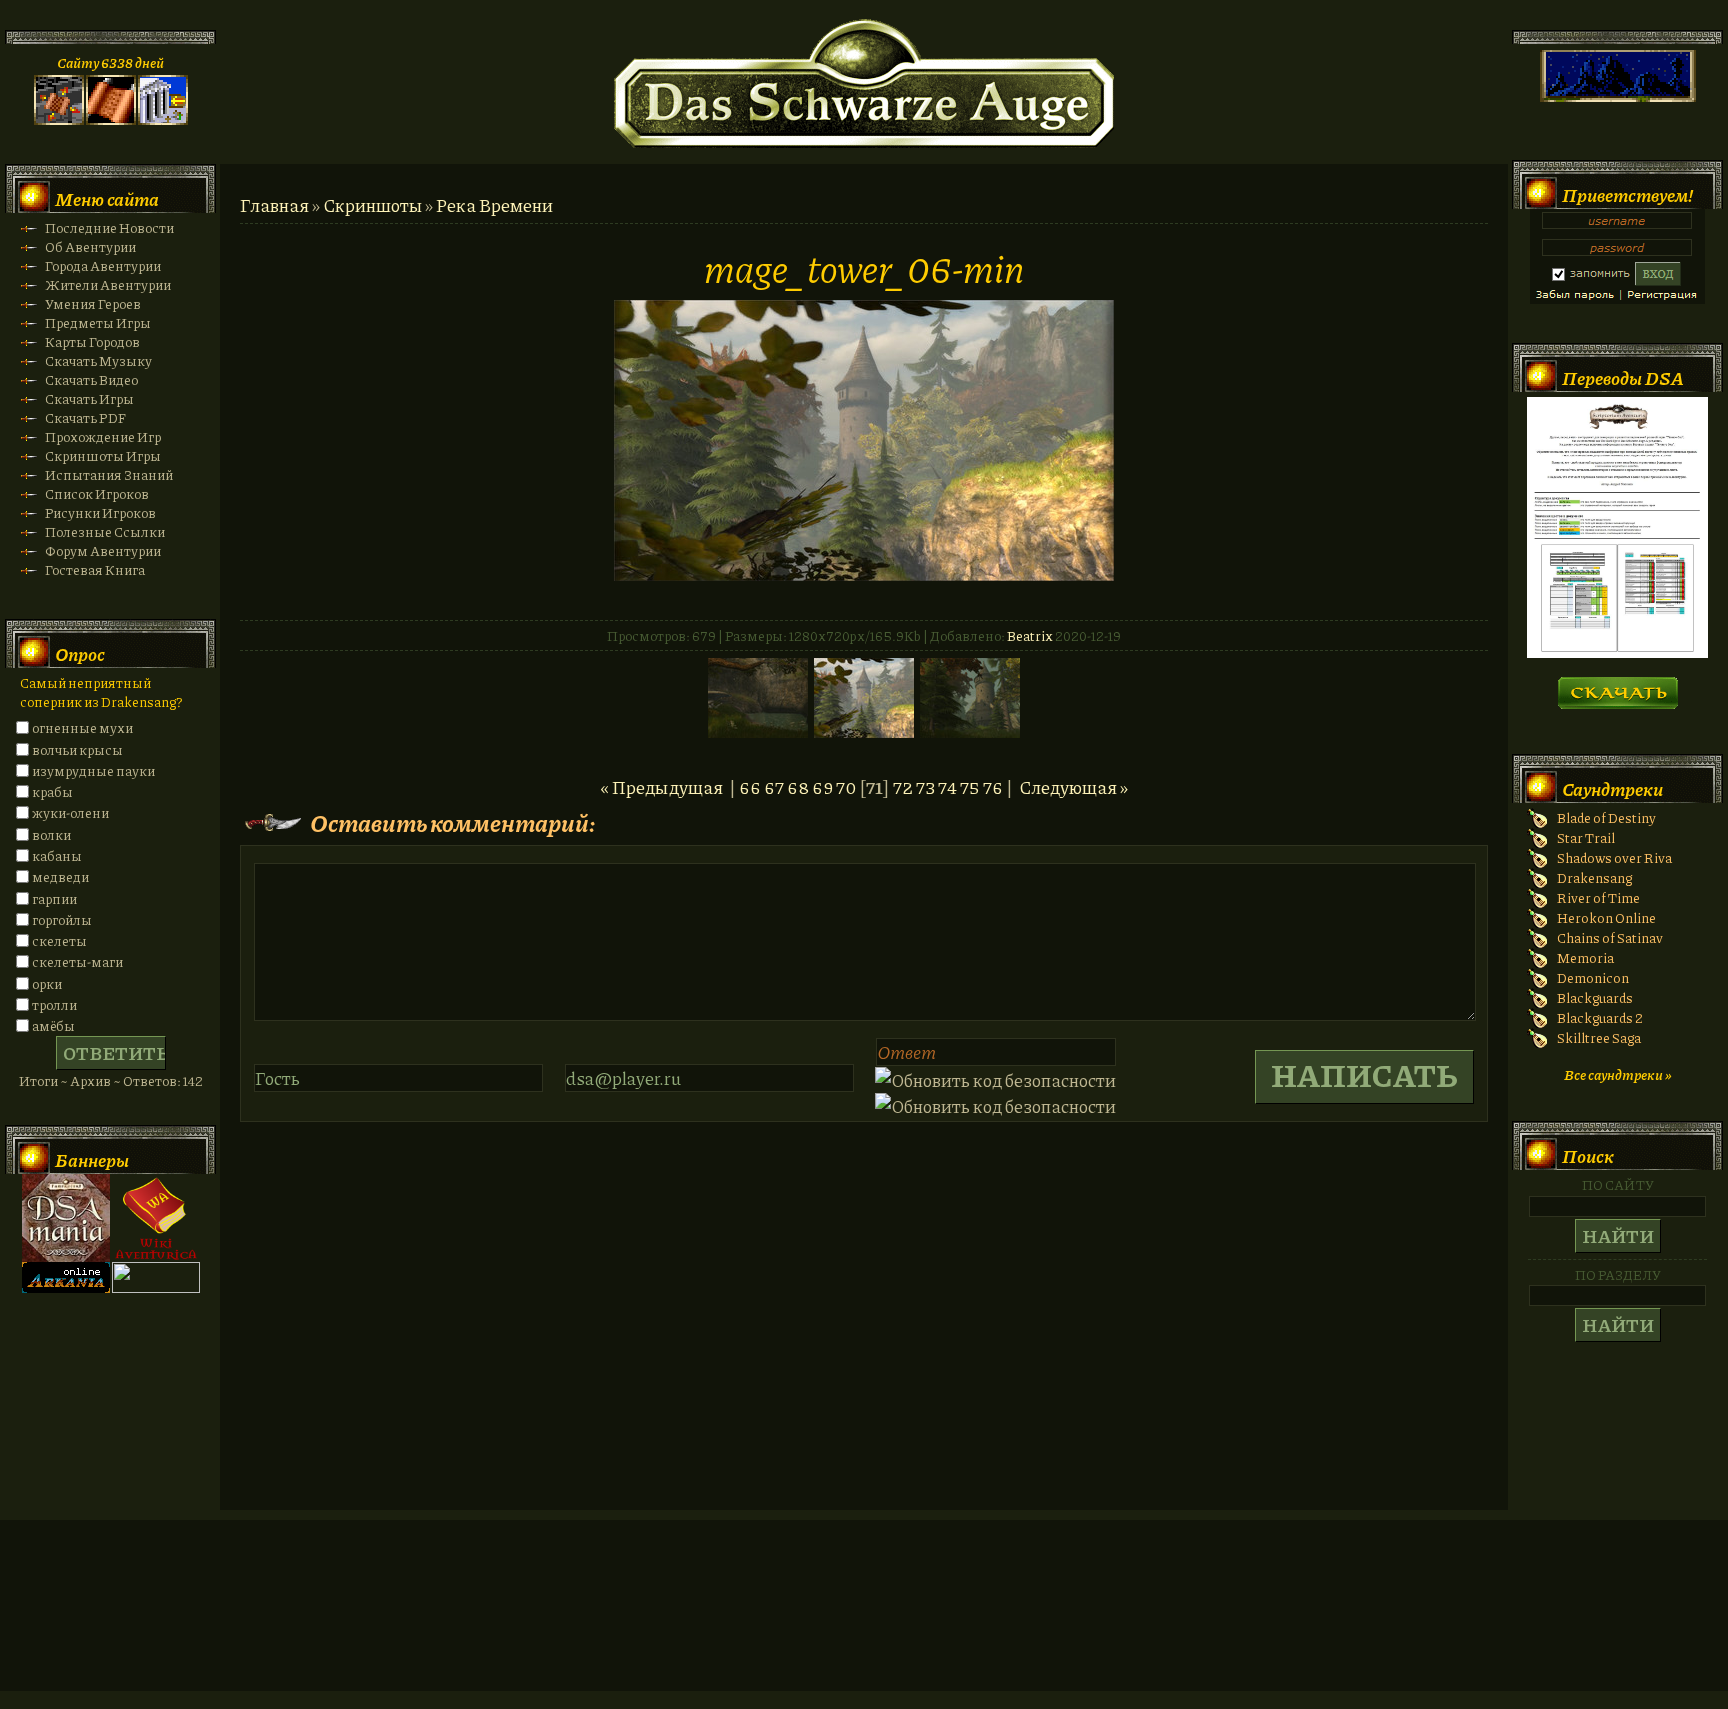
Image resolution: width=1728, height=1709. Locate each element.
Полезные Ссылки (105, 531)
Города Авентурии (103, 265)
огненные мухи (82, 727)
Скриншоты (372, 205)
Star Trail (1586, 837)
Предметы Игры (98, 322)
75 (970, 787)
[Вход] (163, 119)
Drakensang (1594, 877)
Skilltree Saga (1599, 1037)
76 (993, 787)
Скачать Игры (89, 398)
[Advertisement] (864, 1625)
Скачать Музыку (98, 360)
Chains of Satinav (1610, 937)
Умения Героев (93, 303)
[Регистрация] (111, 119)
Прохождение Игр (103, 436)
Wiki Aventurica (156, 1218)
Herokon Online (1606, 917)
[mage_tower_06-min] (864, 574)
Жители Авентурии (108, 284)
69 (822, 787)
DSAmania (66, 1218)
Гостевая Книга (95, 569)
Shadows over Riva (1614, 857)
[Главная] (59, 119)
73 (925, 787)
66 (750, 787)
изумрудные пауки (93, 770)
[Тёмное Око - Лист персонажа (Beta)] (1617, 652)
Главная (274, 205)
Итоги (38, 1080)
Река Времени (494, 205)
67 (774, 787)
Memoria (1585, 957)
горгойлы (62, 919)
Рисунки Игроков (100, 512)
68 (798, 787)
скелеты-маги (77, 961)
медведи (60, 876)
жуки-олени (70, 812)
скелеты (59, 940)
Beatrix (1030, 635)
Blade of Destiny (1606, 817)
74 (947, 787)
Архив (90, 1080)
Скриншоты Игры (103, 455)
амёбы (53, 1025)
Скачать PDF (85, 417)
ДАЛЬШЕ (1617, 686)
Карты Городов (92, 341)
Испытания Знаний (109, 474)
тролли (54, 1004)
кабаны (57, 855)
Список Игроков (97, 493)
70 (846, 787)
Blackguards (1595, 997)
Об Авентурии (90, 246)
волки (51, 834)
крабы (52, 791)
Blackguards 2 (1600, 1017)
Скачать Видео (91, 379)
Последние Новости (109, 227)
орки (47, 983)
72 (903, 787)
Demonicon (1593, 977)
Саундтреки (1612, 789)
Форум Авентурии (103, 550)
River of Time (1598, 897)
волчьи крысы (77, 749)
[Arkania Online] (66, 1287)
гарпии (54, 898)
